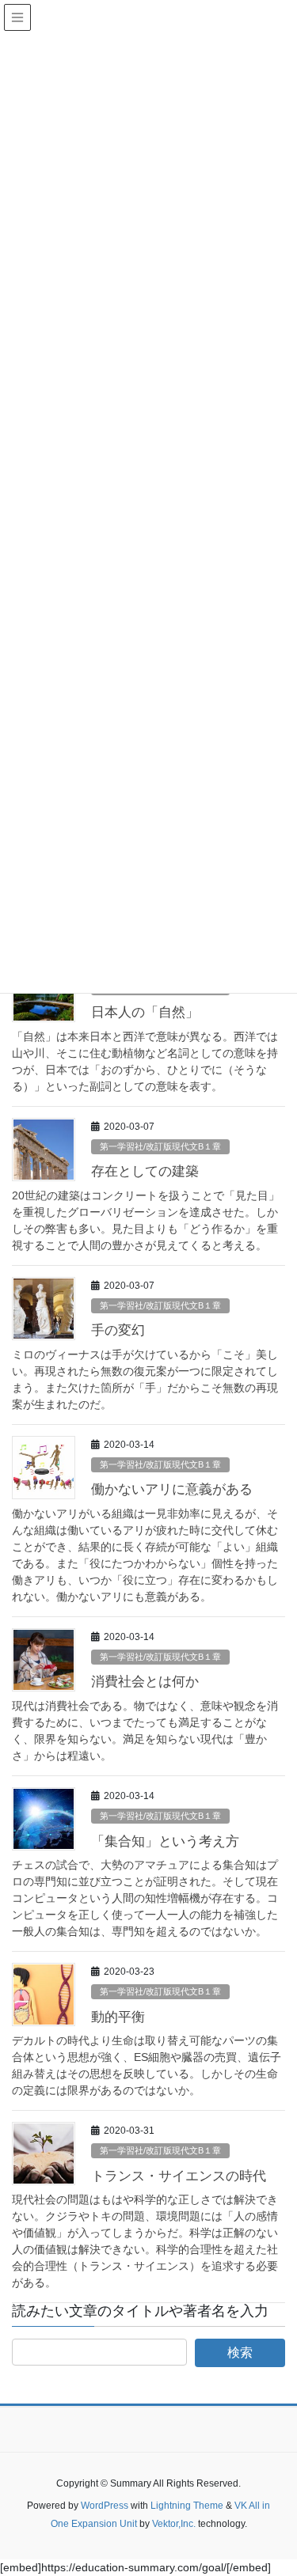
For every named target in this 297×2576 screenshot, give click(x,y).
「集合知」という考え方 (165, 1841)
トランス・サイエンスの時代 (179, 2176)
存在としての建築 (145, 1171)
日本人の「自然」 (145, 1012)
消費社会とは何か (145, 1682)
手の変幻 (118, 1330)
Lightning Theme (187, 2506)
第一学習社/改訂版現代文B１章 (160, 1146)
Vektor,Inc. (174, 2524)
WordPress (105, 2506)
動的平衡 (118, 2017)
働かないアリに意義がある (172, 1489)
